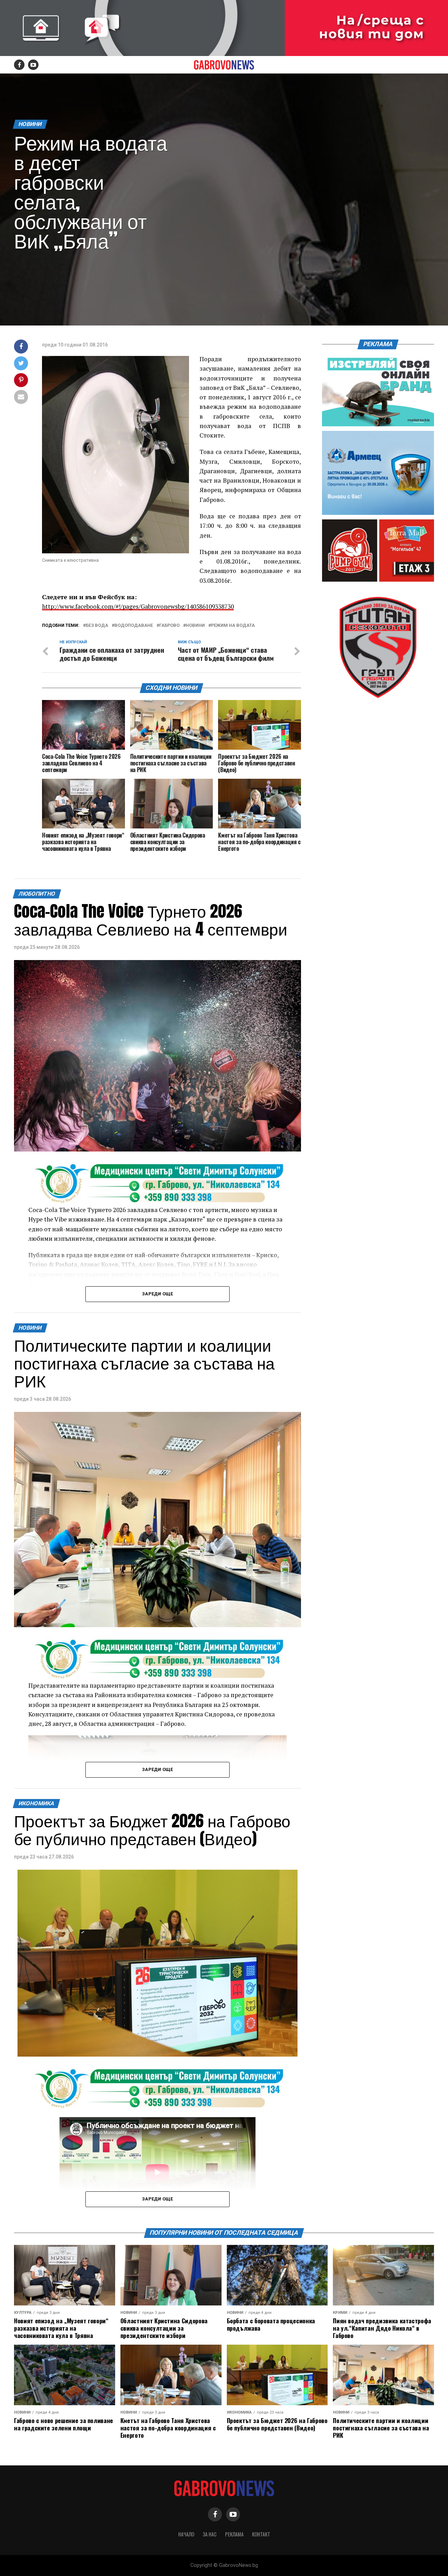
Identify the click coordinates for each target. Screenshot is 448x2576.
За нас (210, 2534)
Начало (186, 2534)
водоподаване (134, 626)
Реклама (234, 2534)
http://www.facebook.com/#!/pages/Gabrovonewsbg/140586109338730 (138, 606)
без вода (97, 626)
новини (195, 626)
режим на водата (233, 626)
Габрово (169, 626)
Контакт (261, 2534)
